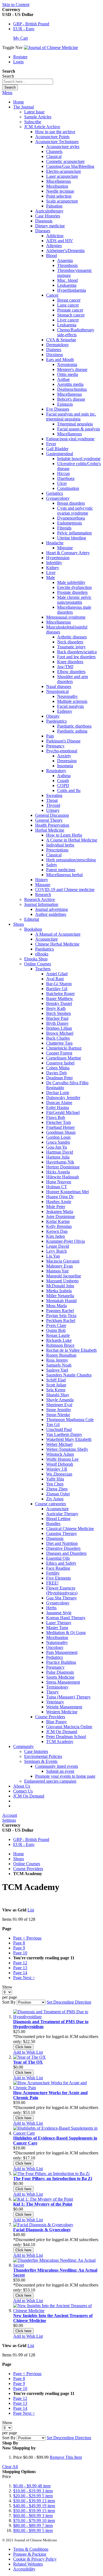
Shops (19, 1859)
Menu (7, 93)
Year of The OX (28, 2062)
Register (20, 57)
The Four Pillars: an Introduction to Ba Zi (53, 2178)
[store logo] (51, 47)
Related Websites (28, 2564)
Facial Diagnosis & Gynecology (42, 2230)
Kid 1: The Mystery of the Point (43, 2204)
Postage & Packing (30, 2554)
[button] (28, 2052)
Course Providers (28, 1869)
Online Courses (27, 1864)
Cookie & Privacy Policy (35, 2559)
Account (10, 1815)
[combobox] (28, 82)
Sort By (9, 2002)
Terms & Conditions (31, 2549)
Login (18, 62)
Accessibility (24, 2569)
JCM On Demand (29, 1796)
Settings (9, 1820)
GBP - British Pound (31, 24)
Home (19, 102)
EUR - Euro (24, 29)
